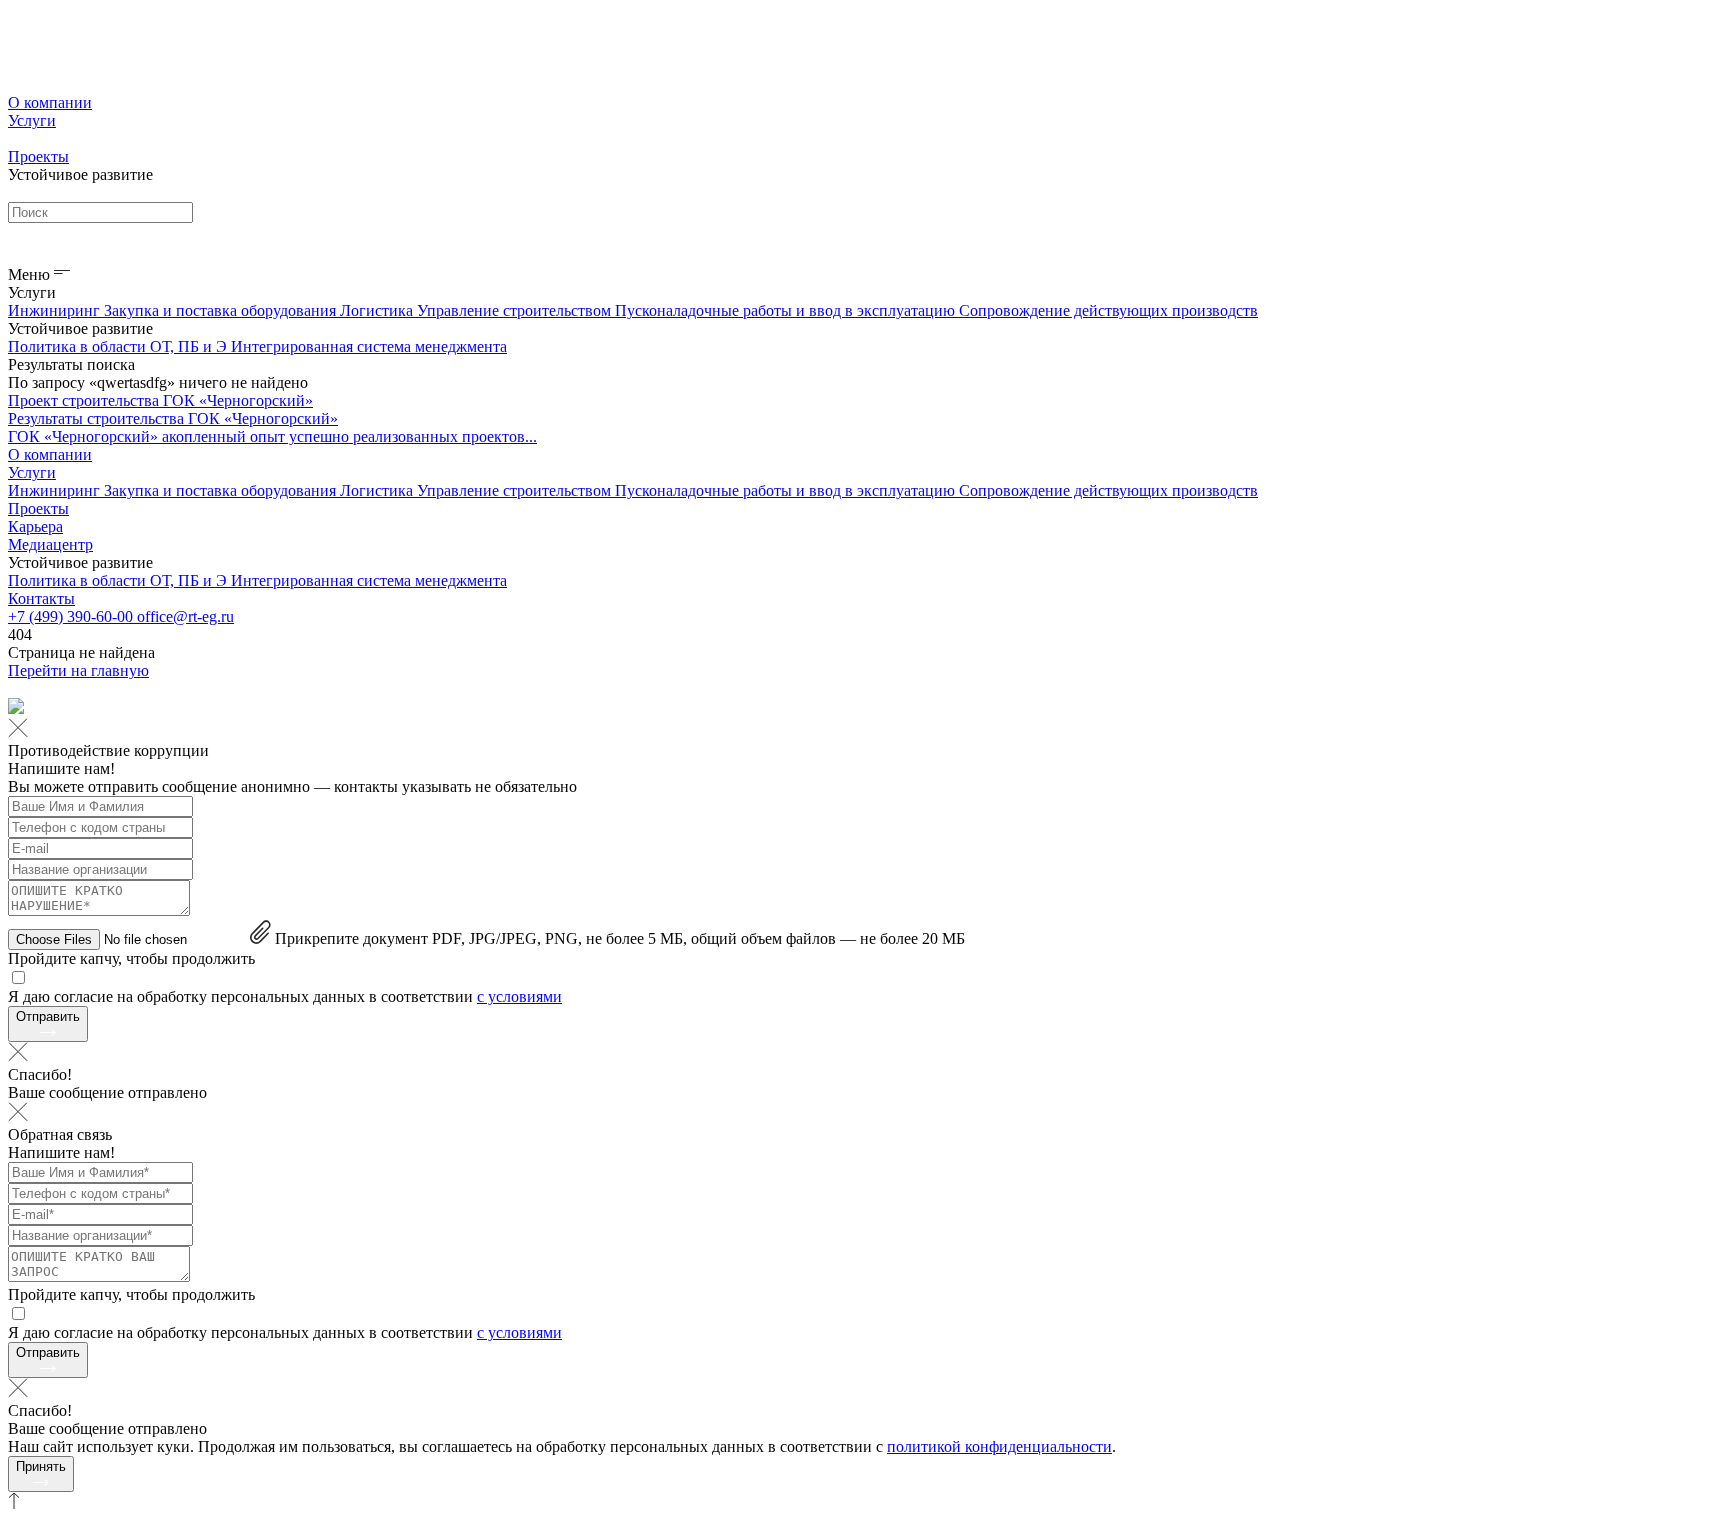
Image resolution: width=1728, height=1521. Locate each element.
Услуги (32, 120)
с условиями (519, 996)
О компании (50, 102)
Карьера (35, 526)
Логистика (378, 310)
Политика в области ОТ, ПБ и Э (119, 346)
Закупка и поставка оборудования (222, 310)
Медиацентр (50, 544)
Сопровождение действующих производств (1108, 310)
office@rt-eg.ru (185, 616)
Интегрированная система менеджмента (369, 346)
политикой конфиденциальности (999, 1446)
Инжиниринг (56, 310)
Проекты (38, 156)
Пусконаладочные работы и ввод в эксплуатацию (787, 310)
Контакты (41, 598)
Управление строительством (516, 310)
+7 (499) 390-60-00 (72, 616)
